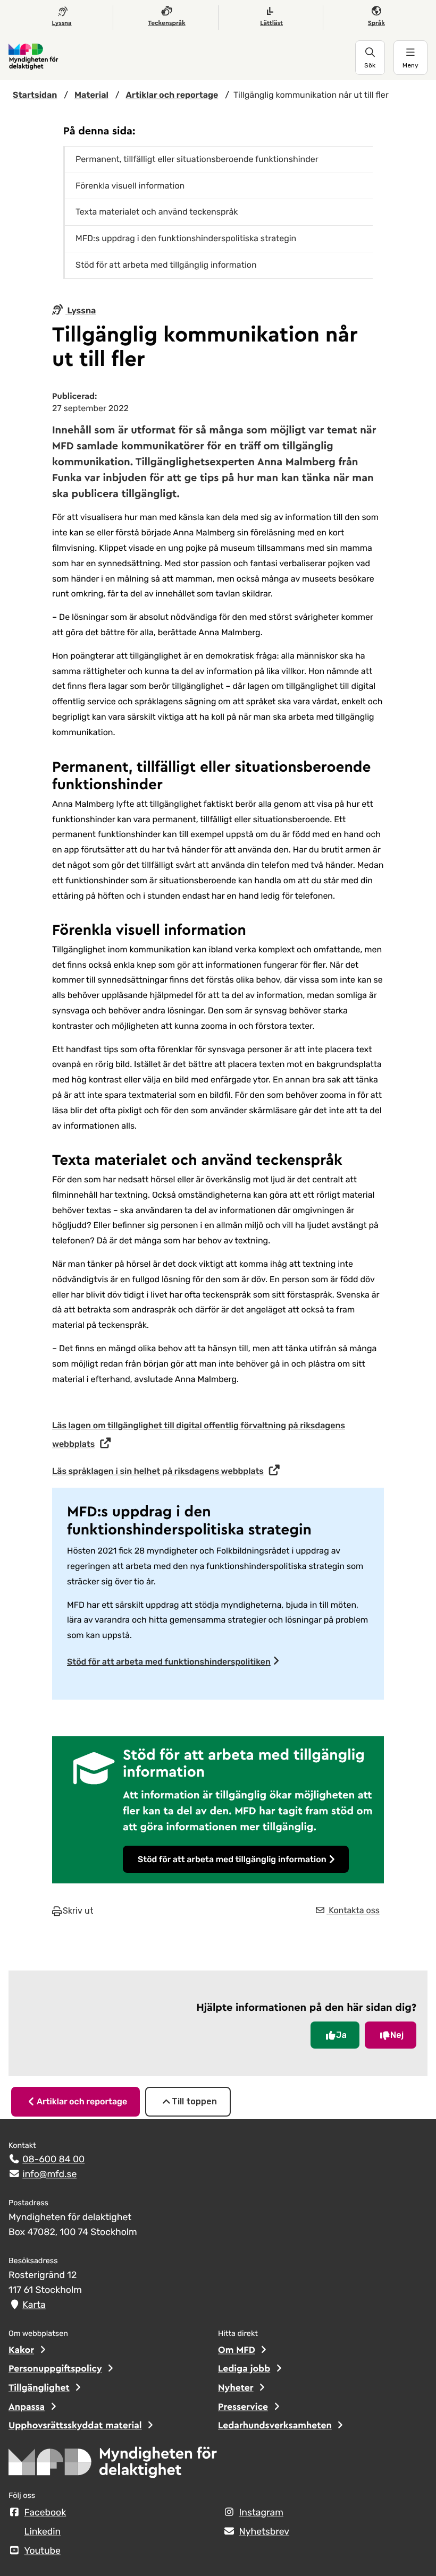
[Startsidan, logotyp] (113, 2466)
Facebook (45, 2513)
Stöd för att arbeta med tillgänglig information (232, 1859)
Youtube (43, 2551)
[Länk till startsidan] (182, 57)
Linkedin (43, 2532)
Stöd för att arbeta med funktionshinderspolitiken (169, 1662)
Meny (410, 65)
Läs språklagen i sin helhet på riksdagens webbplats (158, 1471)
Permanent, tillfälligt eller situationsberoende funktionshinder (197, 159)
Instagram (261, 2513)
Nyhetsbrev (265, 2532)
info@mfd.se (49, 2174)
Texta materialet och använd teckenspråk (157, 212)
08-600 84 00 (53, 2160)
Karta (34, 2305)
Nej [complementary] (397, 2035)
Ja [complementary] (341, 2035)
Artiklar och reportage (82, 2101)
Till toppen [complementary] (194, 2101)
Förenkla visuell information (130, 186)
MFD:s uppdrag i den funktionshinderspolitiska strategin (186, 238)
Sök (370, 65)
